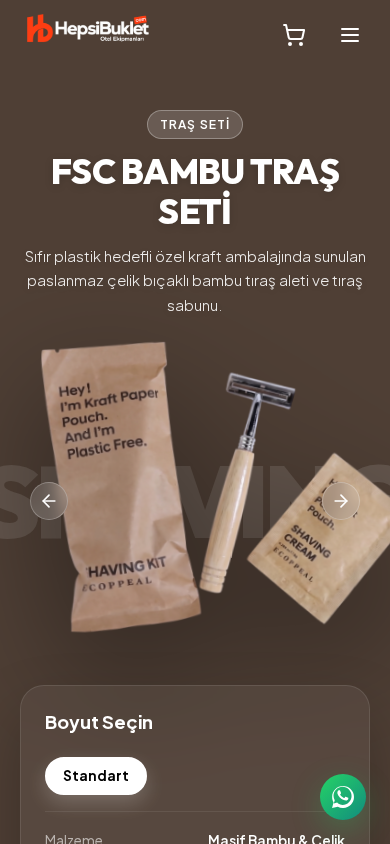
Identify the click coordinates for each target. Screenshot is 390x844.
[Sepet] (294, 35)
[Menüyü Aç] (350, 35)
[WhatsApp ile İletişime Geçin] (343, 797)
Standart (96, 775)
